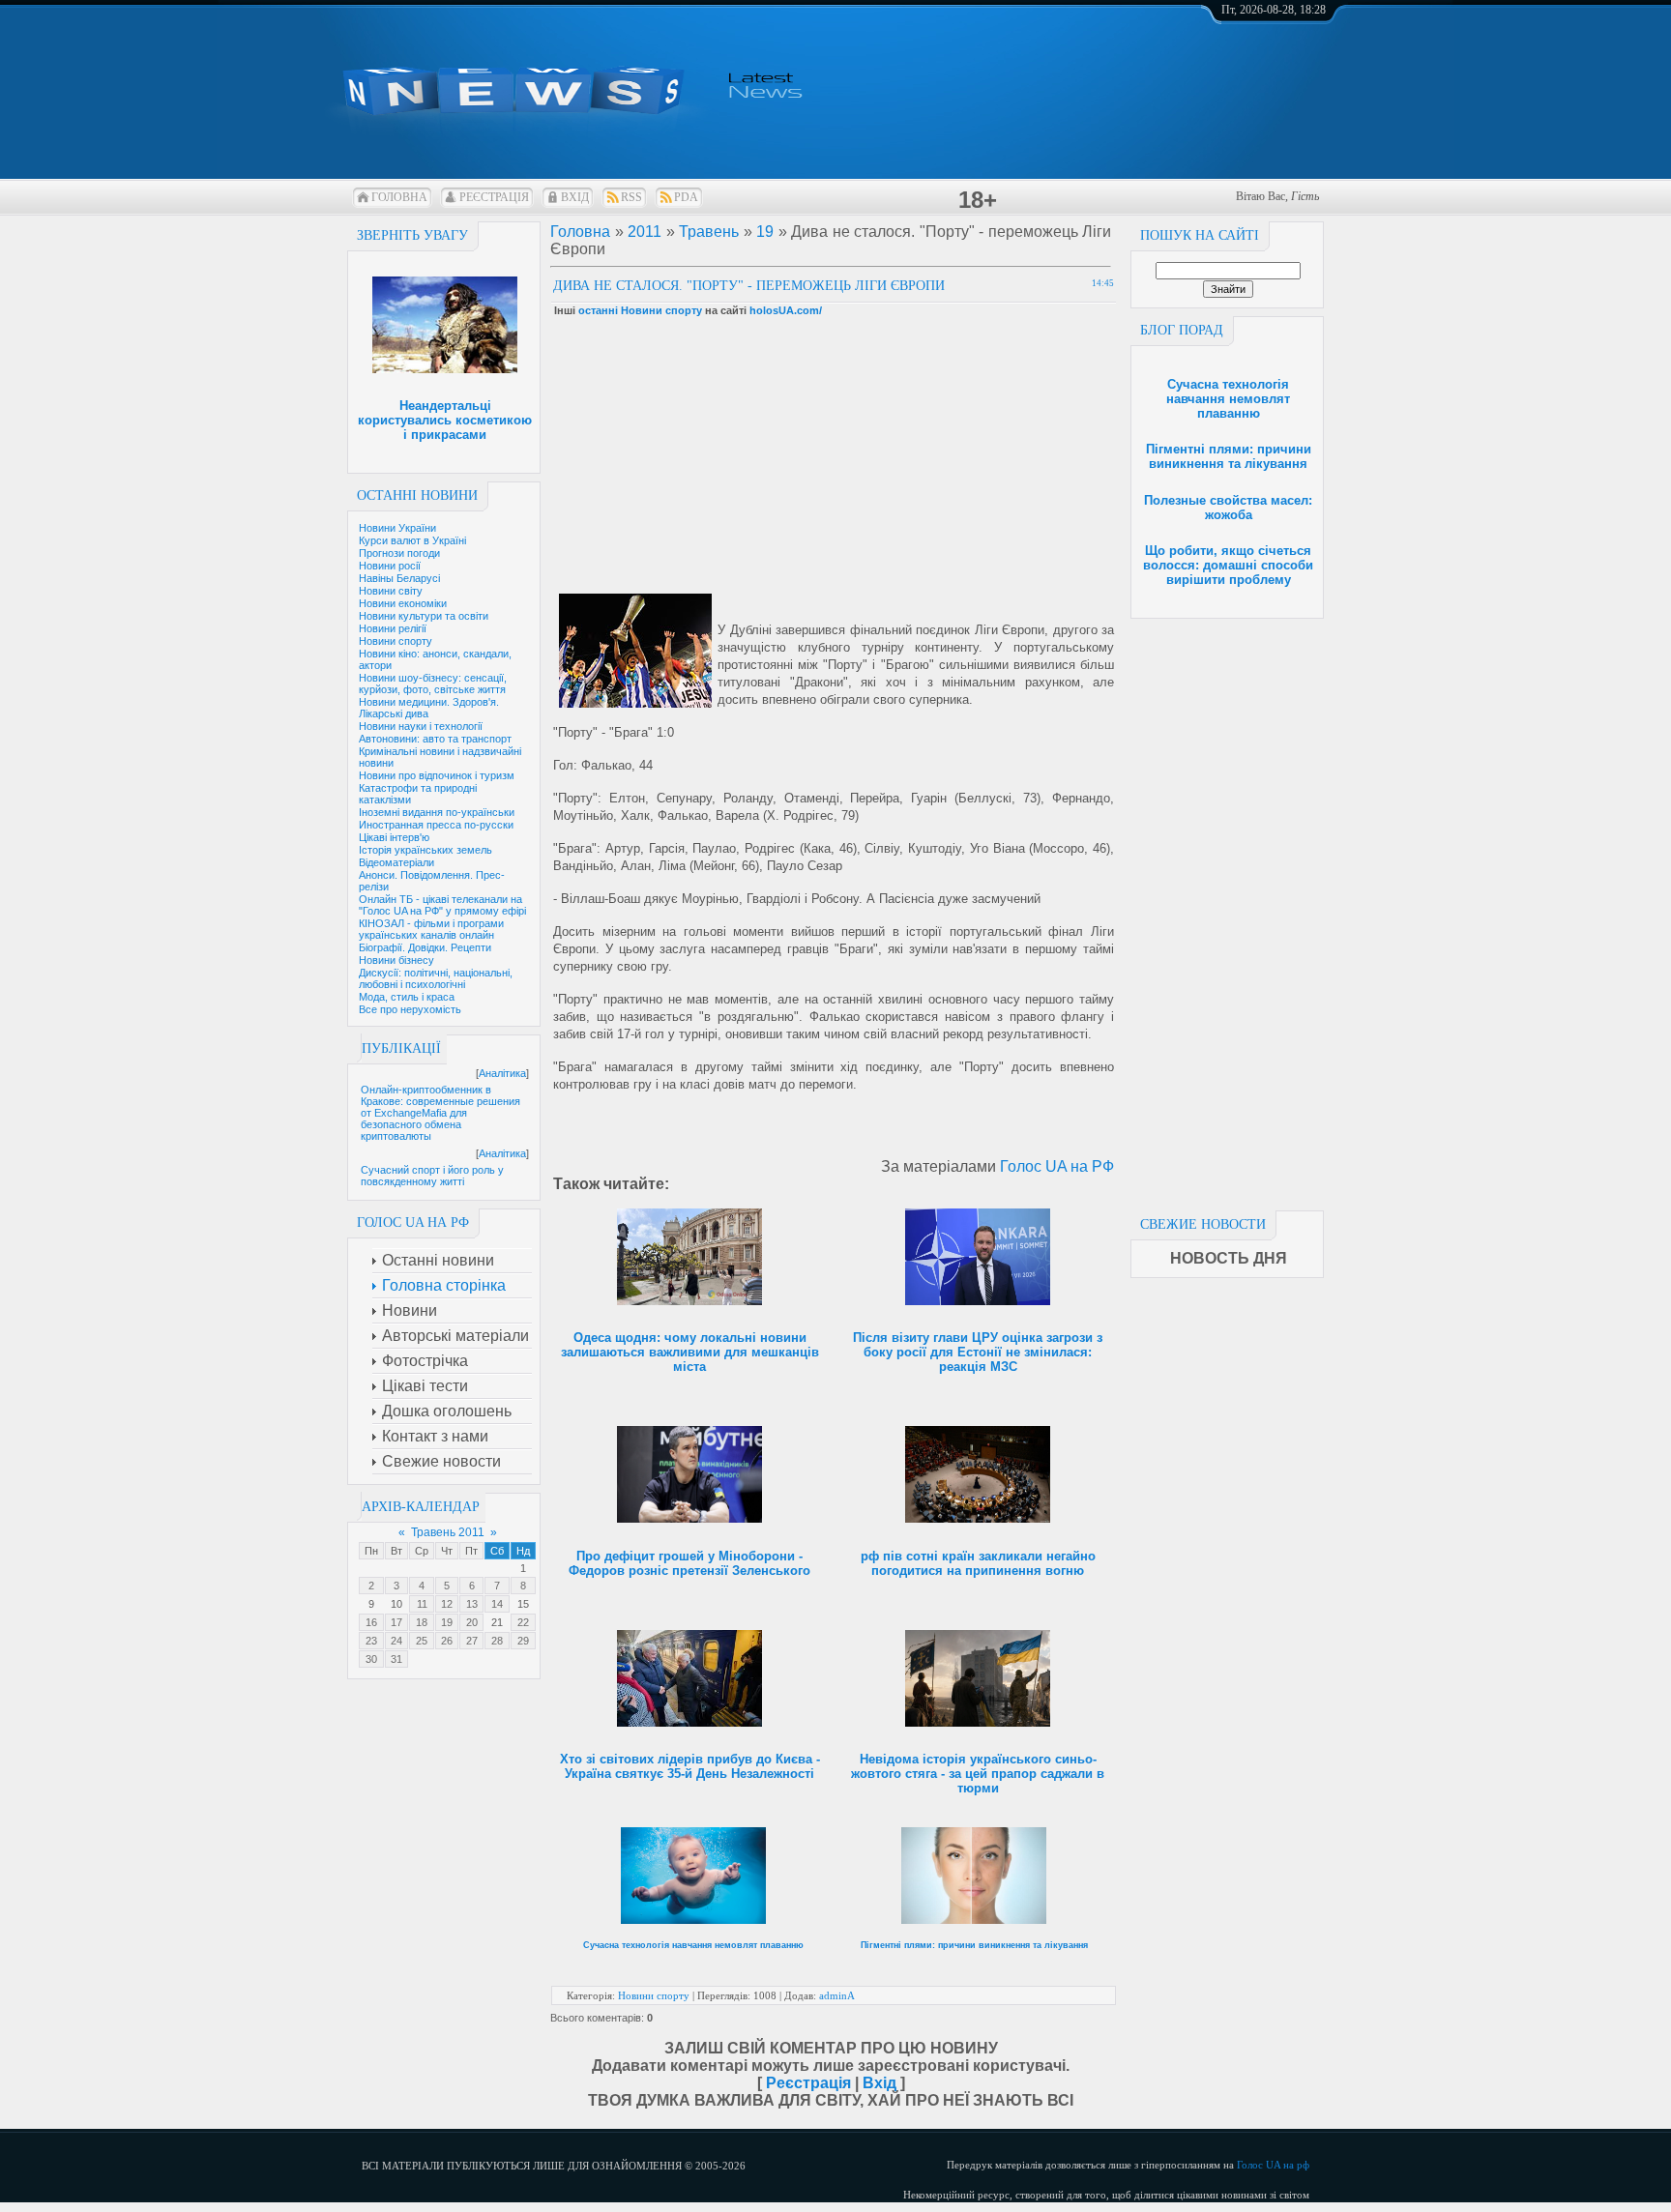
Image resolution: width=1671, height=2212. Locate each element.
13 (472, 1604)
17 (396, 1622)
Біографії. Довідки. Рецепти (425, 947)
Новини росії (390, 566)
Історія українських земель (425, 850)
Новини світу (391, 591)
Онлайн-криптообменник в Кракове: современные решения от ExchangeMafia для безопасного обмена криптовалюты (440, 1113)
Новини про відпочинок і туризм (437, 775)
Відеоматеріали (396, 862)
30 (371, 1659)
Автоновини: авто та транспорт (435, 739)
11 (422, 1604)
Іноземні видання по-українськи (437, 812)
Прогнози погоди (399, 553)
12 (447, 1604)
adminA (837, 1995)
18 (422, 1622)
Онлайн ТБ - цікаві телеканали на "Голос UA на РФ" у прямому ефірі (442, 905)
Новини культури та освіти (424, 616)
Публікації (401, 1048)
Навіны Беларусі (399, 578)
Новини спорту (396, 641)
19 (447, 1622)
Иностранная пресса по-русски (436, 825)
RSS (631, 197)
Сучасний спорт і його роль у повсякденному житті (432, 1176)
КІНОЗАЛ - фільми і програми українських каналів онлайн (431, 929)
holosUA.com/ (786, 310)
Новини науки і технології (421, 726)
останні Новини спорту (640, 310)
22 (523, 1622)
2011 (645, 232)
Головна (399, 197)
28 (497, 1641)
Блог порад (1182, 330)
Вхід (575, 197)
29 (523, 1641)
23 (371, 1641)
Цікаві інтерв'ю (394, 837)
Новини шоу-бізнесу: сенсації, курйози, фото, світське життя (433, 684)
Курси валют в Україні (412, 540)
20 (472, 1622)
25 (422, 1641)
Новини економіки (403, 603)
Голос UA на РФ (1057, 1166)
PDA (686, 197)
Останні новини (417, 495)
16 (371, 1622)
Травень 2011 (448, 1532)
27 (472, 1641)
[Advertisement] (1227, 909)
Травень (709, 232)
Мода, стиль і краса (407, 997)
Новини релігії (393, 628)
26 (447, 1641)
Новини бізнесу (396, 960)
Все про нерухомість (410, 1009)
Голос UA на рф (1273, 2165)
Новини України (397, 528)
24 (396, 1641)
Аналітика (502, 1073)
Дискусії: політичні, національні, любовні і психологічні (436, 978)
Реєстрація (494, 197)
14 (497, 1604)
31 (396, 1659)
